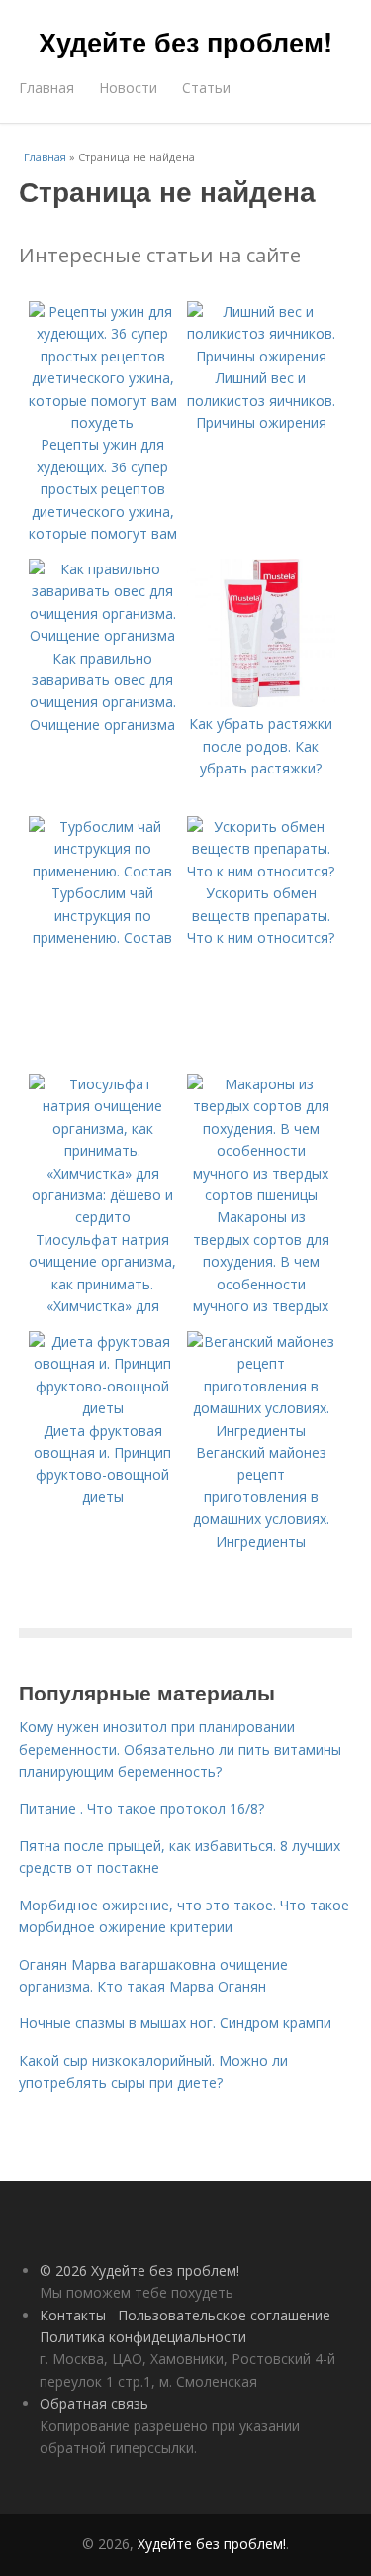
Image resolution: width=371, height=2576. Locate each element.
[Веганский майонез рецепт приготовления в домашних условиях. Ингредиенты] (261, 1431)
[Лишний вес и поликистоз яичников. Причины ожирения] (261, 356)
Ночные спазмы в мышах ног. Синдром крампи (175, 2023)
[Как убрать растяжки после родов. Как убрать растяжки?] (261, 702)
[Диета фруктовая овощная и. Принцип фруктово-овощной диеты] (103, 1408)
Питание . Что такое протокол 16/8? (141, 1809)
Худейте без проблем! (185, 42)
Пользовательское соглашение (224, 2315)
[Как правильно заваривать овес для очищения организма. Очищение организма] (103, 635)
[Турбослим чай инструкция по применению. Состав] (103, 871)
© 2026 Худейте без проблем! (139, 2270)
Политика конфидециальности (143, 2337)
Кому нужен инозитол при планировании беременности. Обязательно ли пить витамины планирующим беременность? (180, 1749)
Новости (128, 88)
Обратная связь (94, 2403)
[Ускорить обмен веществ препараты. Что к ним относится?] (261, 871)
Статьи (206, 88)
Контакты (73, 2315)
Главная (46, 88)
